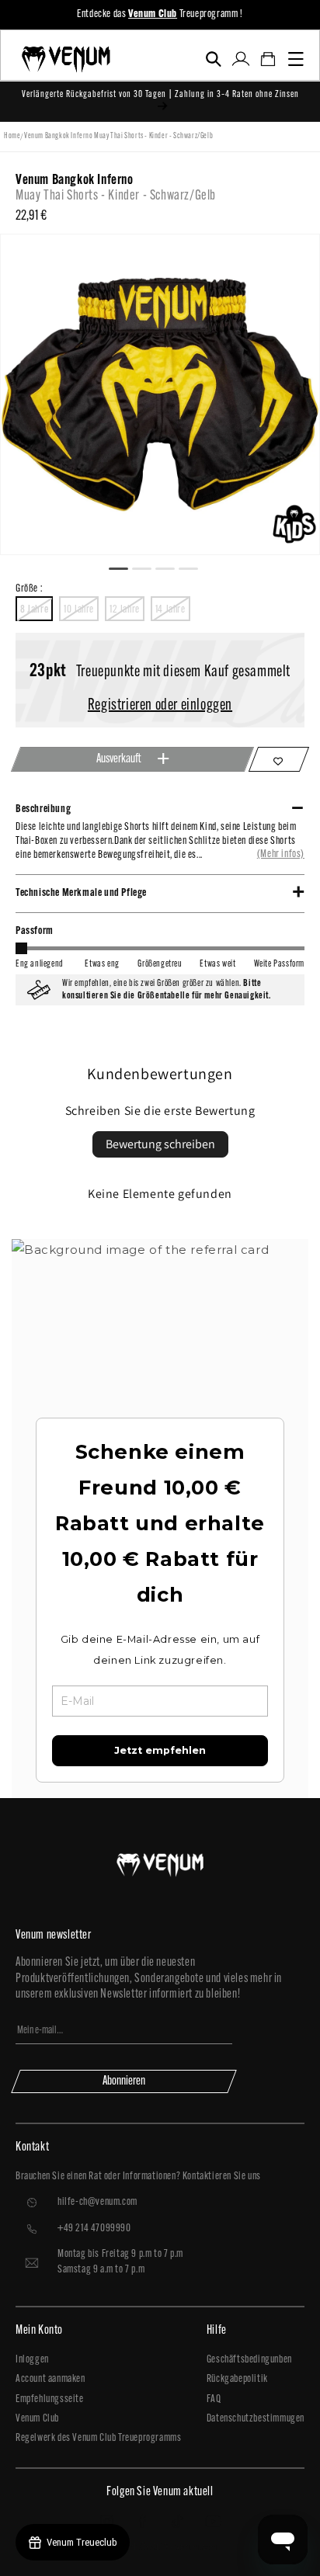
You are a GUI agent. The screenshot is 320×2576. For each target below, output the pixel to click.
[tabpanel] (160, 394)
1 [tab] (125, 567)
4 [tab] (195, 567)
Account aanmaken (50, 2379)
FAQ (214, 2399)
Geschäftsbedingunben (249, 2360)
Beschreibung (43, 809)
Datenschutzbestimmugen (256, 2419)
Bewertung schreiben (160, 1144)
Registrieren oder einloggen (160, 706)
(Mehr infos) (281, 854)
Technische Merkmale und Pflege (81, 893)
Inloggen (32, 2360)
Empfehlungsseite (50, 2399)
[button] (213, 59)
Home (12, 136)
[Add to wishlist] (279, 759)
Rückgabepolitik (237, 2379)
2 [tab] (148, 567)
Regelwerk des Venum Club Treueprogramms (98, 2438)
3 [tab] (172, 567)
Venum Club (37, 2419)
